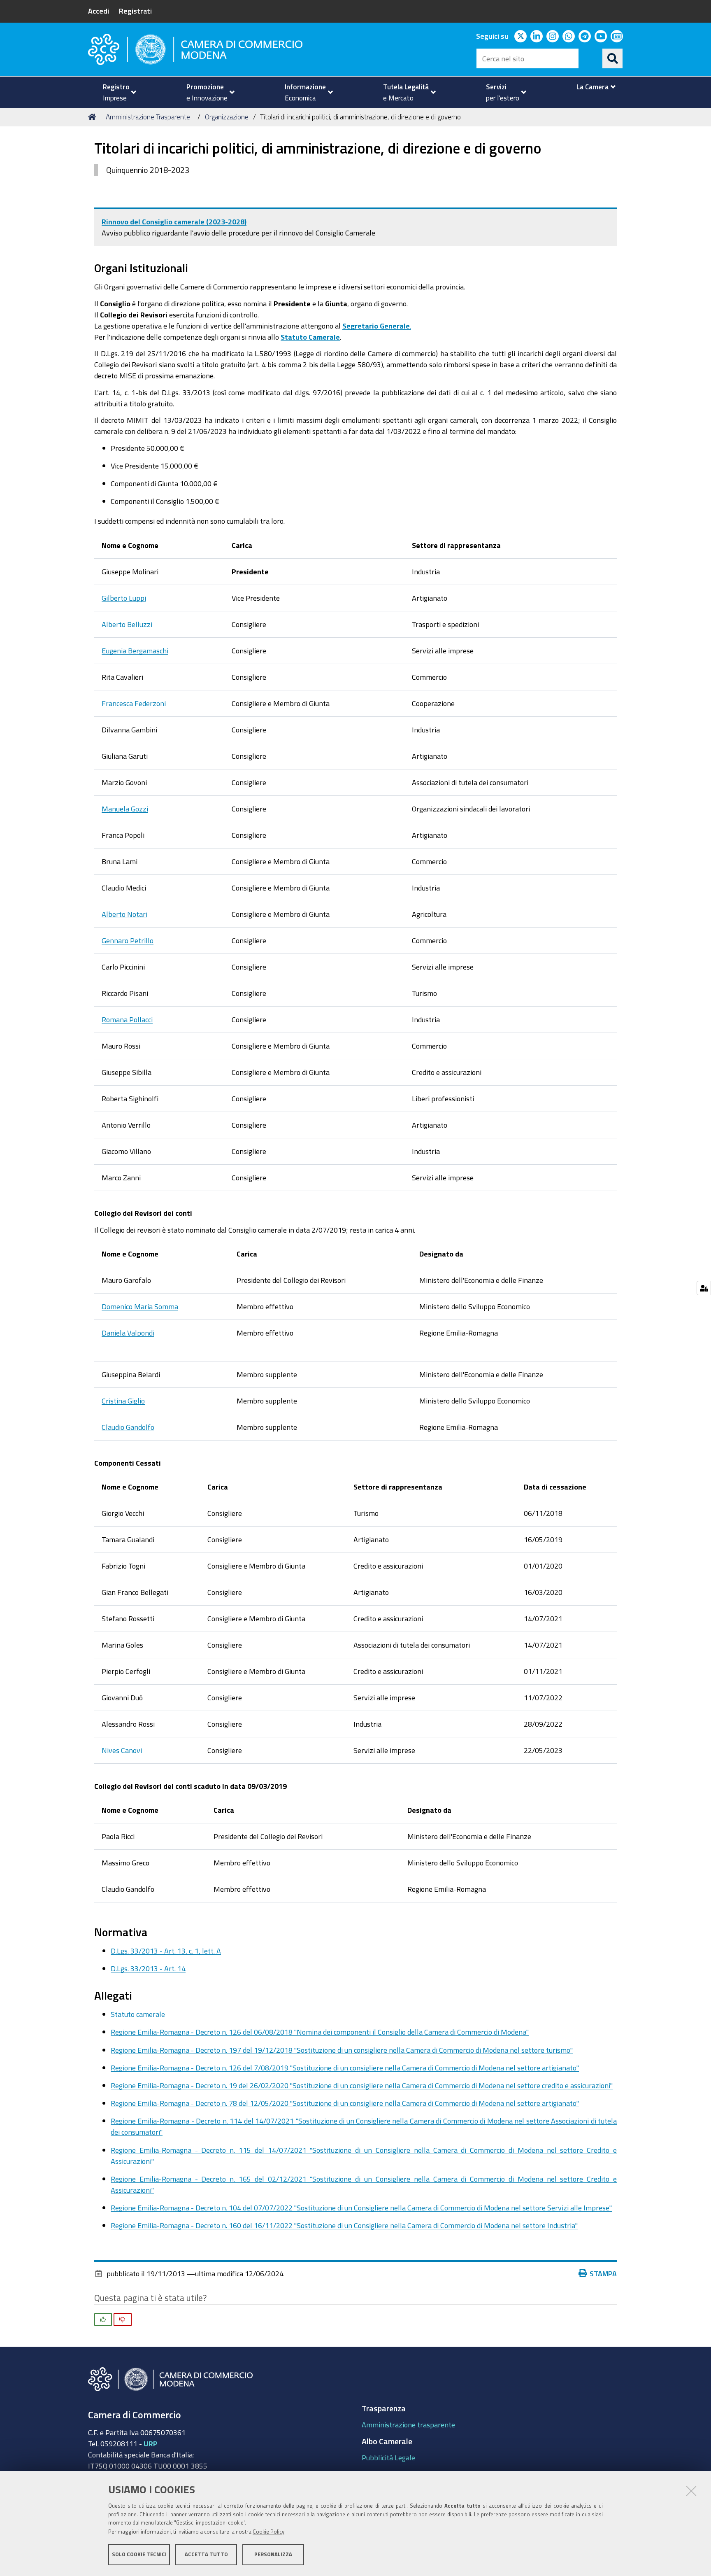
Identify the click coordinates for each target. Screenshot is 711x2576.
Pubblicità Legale (388, 2457)
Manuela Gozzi (125, 809)
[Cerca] (613, 58)
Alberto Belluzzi (127, 624)
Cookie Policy (268, 2532)
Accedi (99, 11)
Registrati (135, 11)
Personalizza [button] (273, 2554)
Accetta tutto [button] (206, 2554)
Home (93, 117)
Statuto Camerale (310, 337)
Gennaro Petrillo (128, 940)
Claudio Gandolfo (128, 1427)
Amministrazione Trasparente (148, 117)
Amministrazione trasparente (408, 2424)
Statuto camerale (138, 2014)
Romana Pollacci (127, 1019)
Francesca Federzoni (134, 703)
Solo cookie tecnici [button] (139, 2554)
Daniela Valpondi (128, 1333)
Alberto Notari (124, 914)
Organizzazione (227, 117)
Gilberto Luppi (124, 598)
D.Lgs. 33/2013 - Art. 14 (148, 1968)
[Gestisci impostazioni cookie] (704, 1288)
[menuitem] (116, 92)
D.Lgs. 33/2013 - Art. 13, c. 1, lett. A (166, 1951)
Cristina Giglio (123, 1401)
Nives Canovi (122, 1750)
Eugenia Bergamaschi (135, 650)
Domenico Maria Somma (140, 1306)
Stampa (603, 2273)
